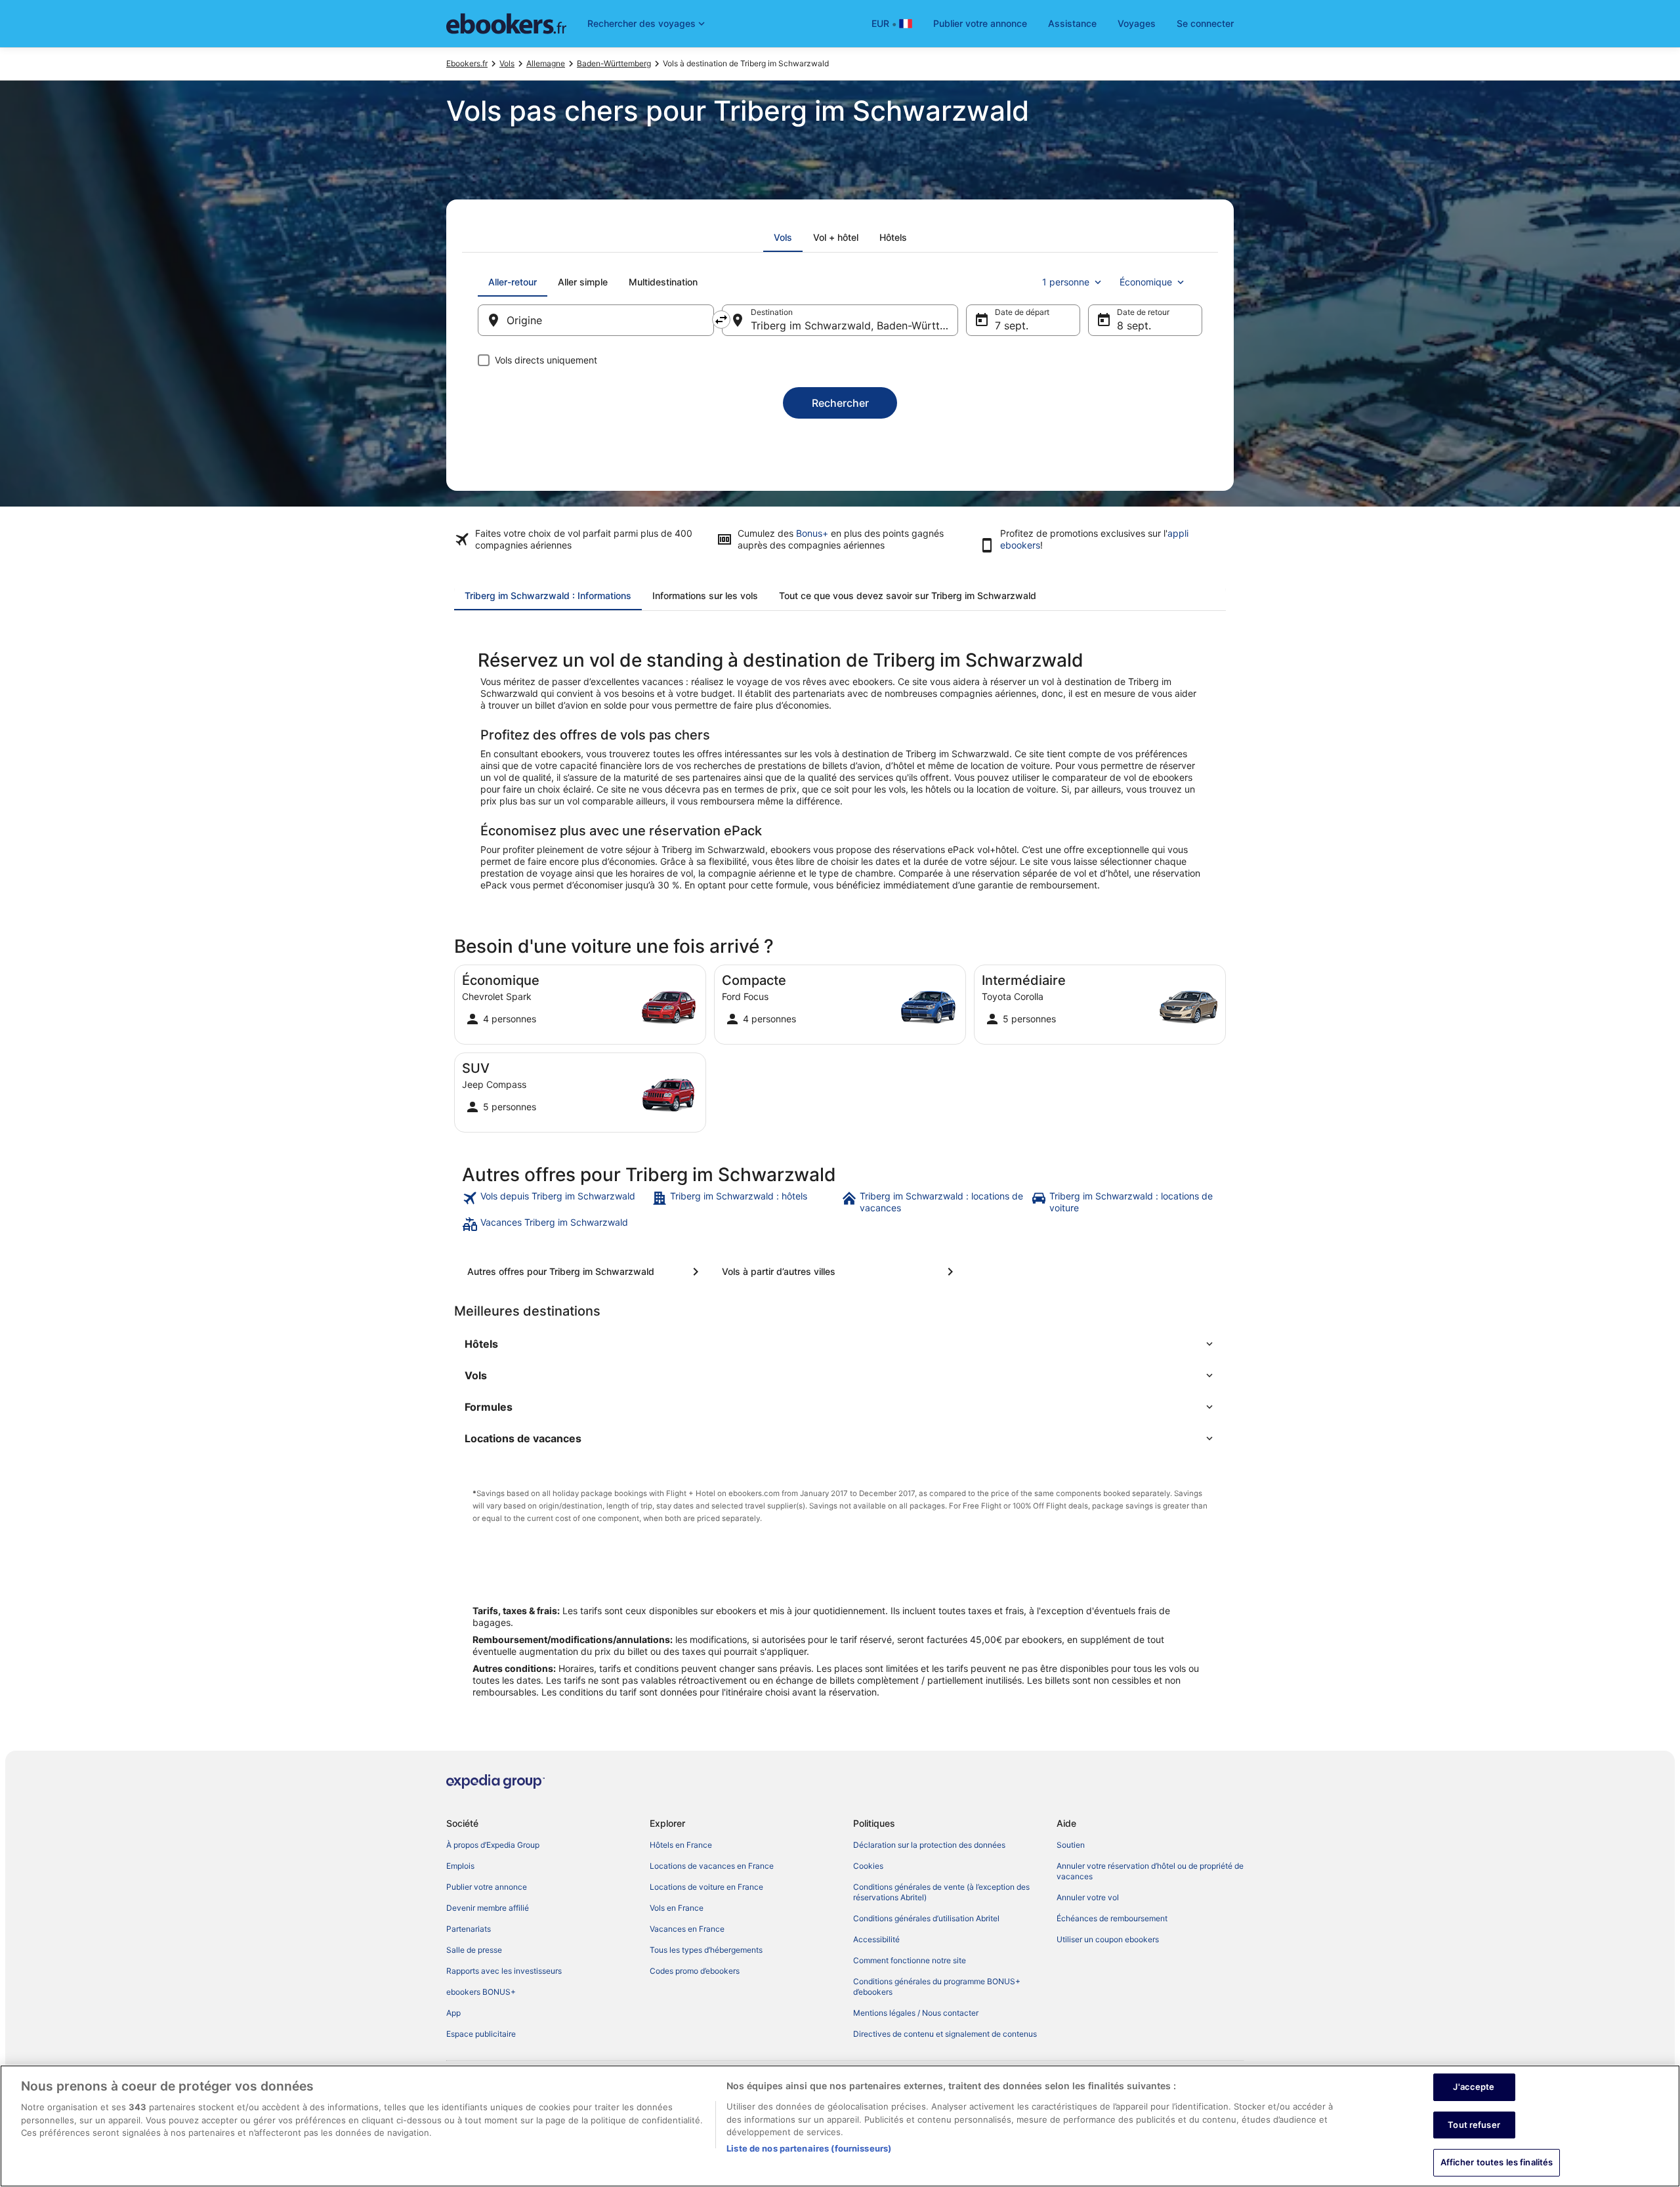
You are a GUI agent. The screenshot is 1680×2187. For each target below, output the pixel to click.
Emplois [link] (460, 1866)
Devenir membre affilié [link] (488, 1908)
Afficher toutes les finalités (1497, 2162)
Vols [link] (507, 63)
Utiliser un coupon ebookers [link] (1108, 1939)
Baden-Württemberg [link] (614, 63)
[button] (840, 1344)
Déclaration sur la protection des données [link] (929, 1845)
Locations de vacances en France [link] (712, 1866)
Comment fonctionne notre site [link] (910, 1960)
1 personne (1066, 282)
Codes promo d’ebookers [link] (695, 1971)
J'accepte (1474, 2087)
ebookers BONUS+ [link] (481, 1992)
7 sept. (1012, 325)
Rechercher (840, 403)
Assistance (1072, 23)
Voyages (1137, 23)
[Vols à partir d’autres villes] (840, 1272)
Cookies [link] (868, 1866)
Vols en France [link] (677, 1908)
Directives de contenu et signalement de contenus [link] (945, 2034)
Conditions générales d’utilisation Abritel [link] (926, 1918)
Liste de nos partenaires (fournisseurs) (809, 2148)
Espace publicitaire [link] (481, 2034)
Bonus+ (812, 533)
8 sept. (1134, 325)
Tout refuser (1474, 2125)
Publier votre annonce (980, 23)
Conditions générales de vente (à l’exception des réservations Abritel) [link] (941, 1892)
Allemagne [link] (546, 63)
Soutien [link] (1071, 1845)
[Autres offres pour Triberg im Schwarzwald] (585, 1272)
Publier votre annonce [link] (487, 1887)
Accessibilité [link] (876, 1939)
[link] (556, 1202)
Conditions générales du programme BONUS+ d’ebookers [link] (937, 1987)
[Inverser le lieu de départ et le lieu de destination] (721, 320)
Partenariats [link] (469, 1929)
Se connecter (1205, 23)
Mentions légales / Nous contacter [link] (916, 2013)
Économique (1146, 282)
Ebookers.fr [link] (467, 63)
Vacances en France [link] (687, 1929)
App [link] (453, 2013)
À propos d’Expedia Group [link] (493, 1845)
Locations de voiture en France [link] (706, 1887)
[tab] (783, 238)
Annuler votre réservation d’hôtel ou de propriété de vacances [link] (1150, 1871)
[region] (840, 2126)
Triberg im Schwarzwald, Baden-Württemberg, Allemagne (854, 325)
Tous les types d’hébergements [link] (706, 1950)
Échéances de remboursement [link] (1112, 1918)
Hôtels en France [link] (681, 1845)
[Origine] (596, 320)
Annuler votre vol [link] (1088, 1897)
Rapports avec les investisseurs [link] (504, 1971)
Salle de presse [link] (474, 1950)
